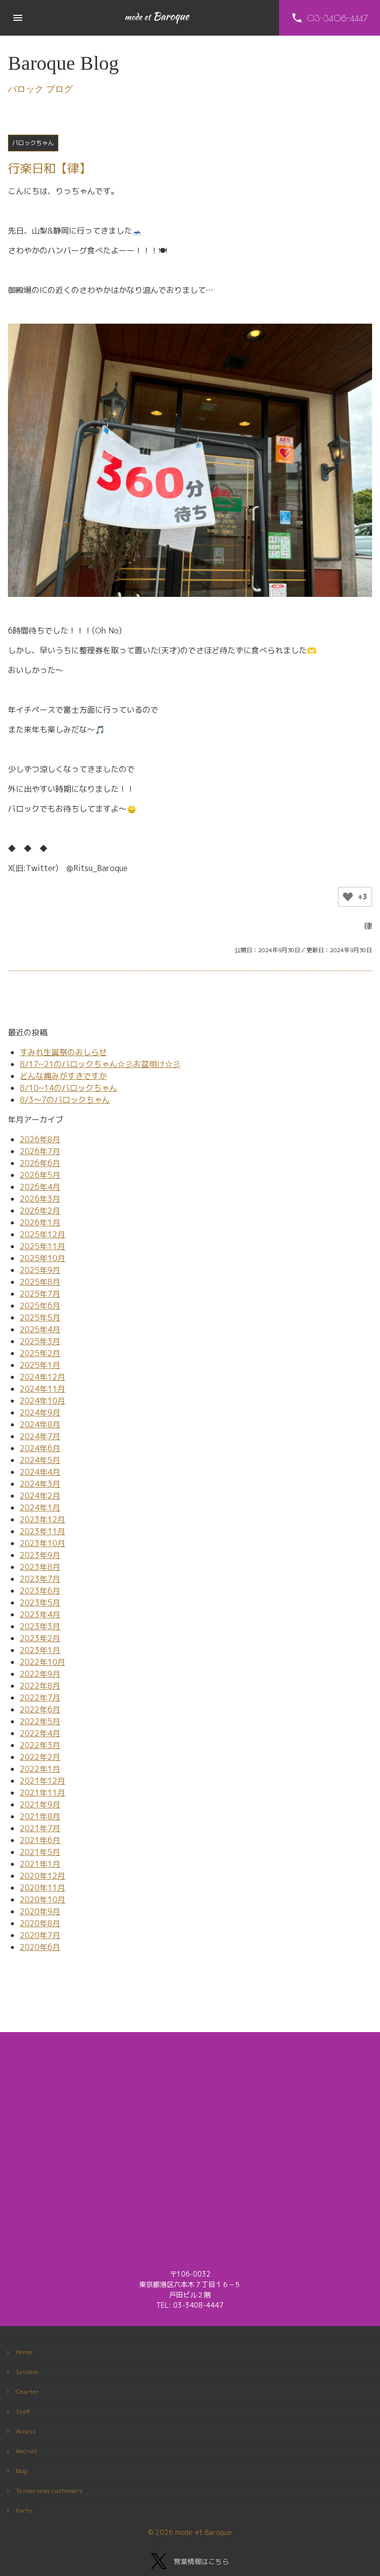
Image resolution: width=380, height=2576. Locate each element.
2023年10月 (43, 1543)
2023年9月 (40, 1555)
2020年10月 (43, 1899)
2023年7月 (40, 1579)
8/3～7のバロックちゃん (65, 1100)
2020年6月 (40, 1947)
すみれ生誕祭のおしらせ (63, 1052)
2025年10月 (43, 1258)
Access (26, 2431)
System (27, 2372)
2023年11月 (43, 1531)
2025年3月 (40, 1341)
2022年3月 (40, 1745)
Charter (27, 2392)
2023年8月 (40, 1567)
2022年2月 (40, 1757)
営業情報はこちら (201, 2561)
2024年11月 (43, 1389)
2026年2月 (40, 1211)
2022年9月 (40, 1674)
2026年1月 (40, 1222)
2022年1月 (40, 1769)
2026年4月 (40, 1187)
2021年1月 (40, 1864)
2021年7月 (40, 1828)
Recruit (26, 2451)
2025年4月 (40, 1329)
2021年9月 (40, 1804)
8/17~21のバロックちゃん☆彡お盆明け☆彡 (100, 1064)
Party (24, 2510)
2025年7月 (40, 1294)
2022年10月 (43, 1662)
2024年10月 (43, 1401)
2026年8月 (40, 1139)
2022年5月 (40, 1721)
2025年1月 (40, 1365)
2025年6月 (40, 1306)
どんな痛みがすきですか (63, 1076)
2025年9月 (40, 1270)
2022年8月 (40, 1686)
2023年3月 (40, 1626)
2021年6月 (40, 1840)
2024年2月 (40, 1496)
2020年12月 (43, 1876)
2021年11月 (43, 1793)
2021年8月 (40, 1816)
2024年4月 (40, 1472)
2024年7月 (40, 1436)
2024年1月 (40, 1507)
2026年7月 (40, 1151)
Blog (22, 2471)
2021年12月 (43, 1781)
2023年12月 (43, 1519)
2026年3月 (40, 1199)
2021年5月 (40, 1852)
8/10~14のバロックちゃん (69, 1088)
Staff (23, 2411)
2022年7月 (40, 1698)
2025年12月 (43, 1234)
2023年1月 (40, 1650)
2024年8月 (40, 1424)
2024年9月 (40, 1412)
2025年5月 (40, 1317)
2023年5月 (40, 1603)
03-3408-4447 (198, 2305)
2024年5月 (40, 1460)
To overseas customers (49, 2491)
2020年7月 (40, 1935)
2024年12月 (43, 1377)
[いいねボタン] (348, 897)
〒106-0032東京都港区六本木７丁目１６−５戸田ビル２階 (190, 2284)
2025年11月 (43, 1246)
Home (24, 2352)
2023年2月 (40, 1638)
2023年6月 (40, 1591)
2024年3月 (40, 1484)
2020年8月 (40, 1923)
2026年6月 (40, 1163)
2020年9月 (40, 1911)
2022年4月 (40, 1733)
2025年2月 (40, 1353)
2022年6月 (40, 1709)
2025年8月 (40, 1282)
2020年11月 (43, 1888)
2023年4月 (40, 1614)
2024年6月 (40, 1448)
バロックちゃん (33, 143)
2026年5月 (40, 1175)
